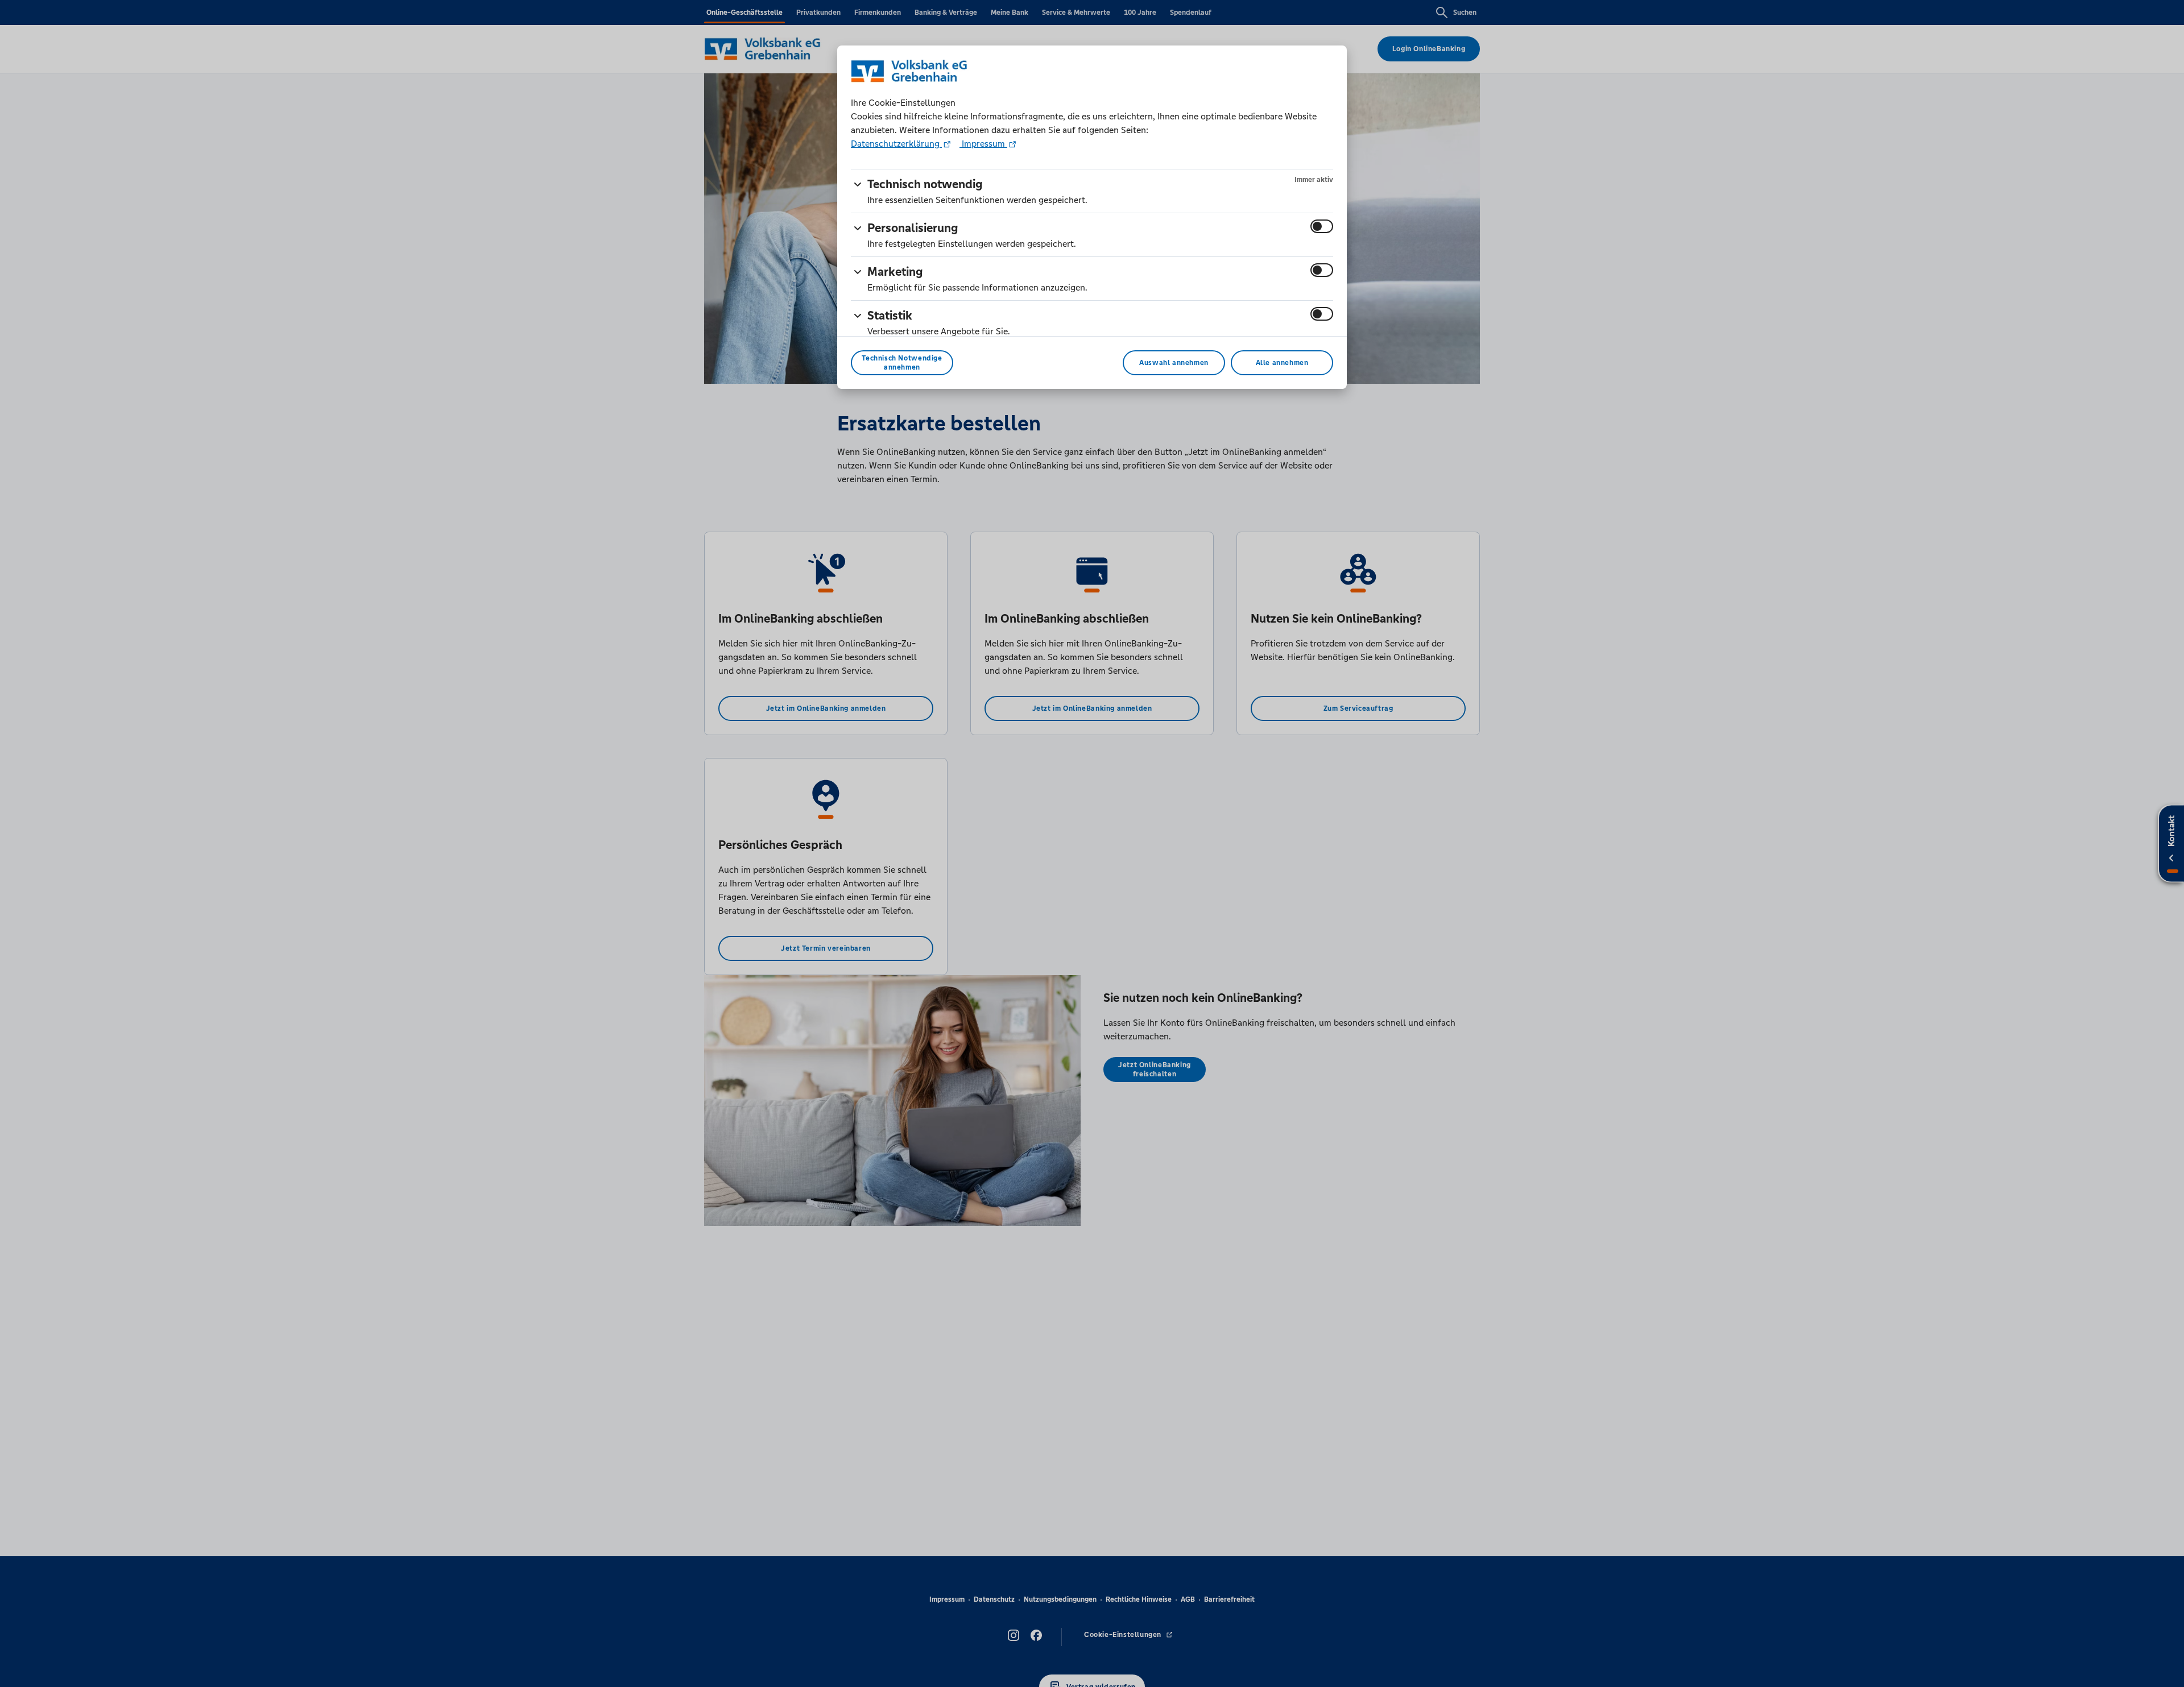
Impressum (983, 144)
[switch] (1322, 226)
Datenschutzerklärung (896, 144)
